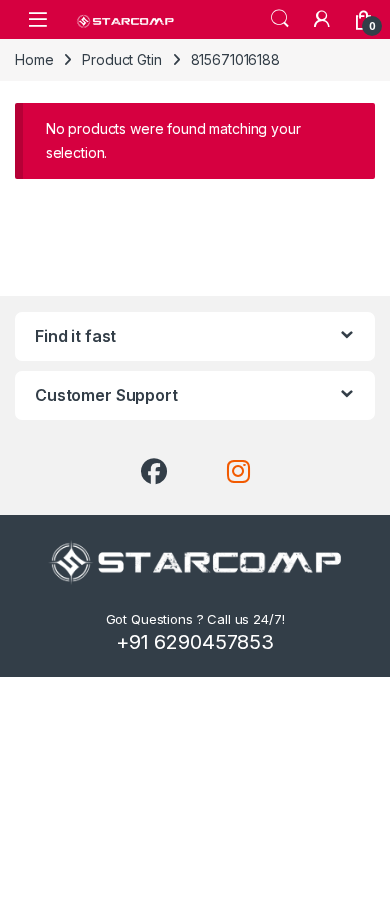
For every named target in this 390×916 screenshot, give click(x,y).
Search (280, 19)
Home (34, 59)
